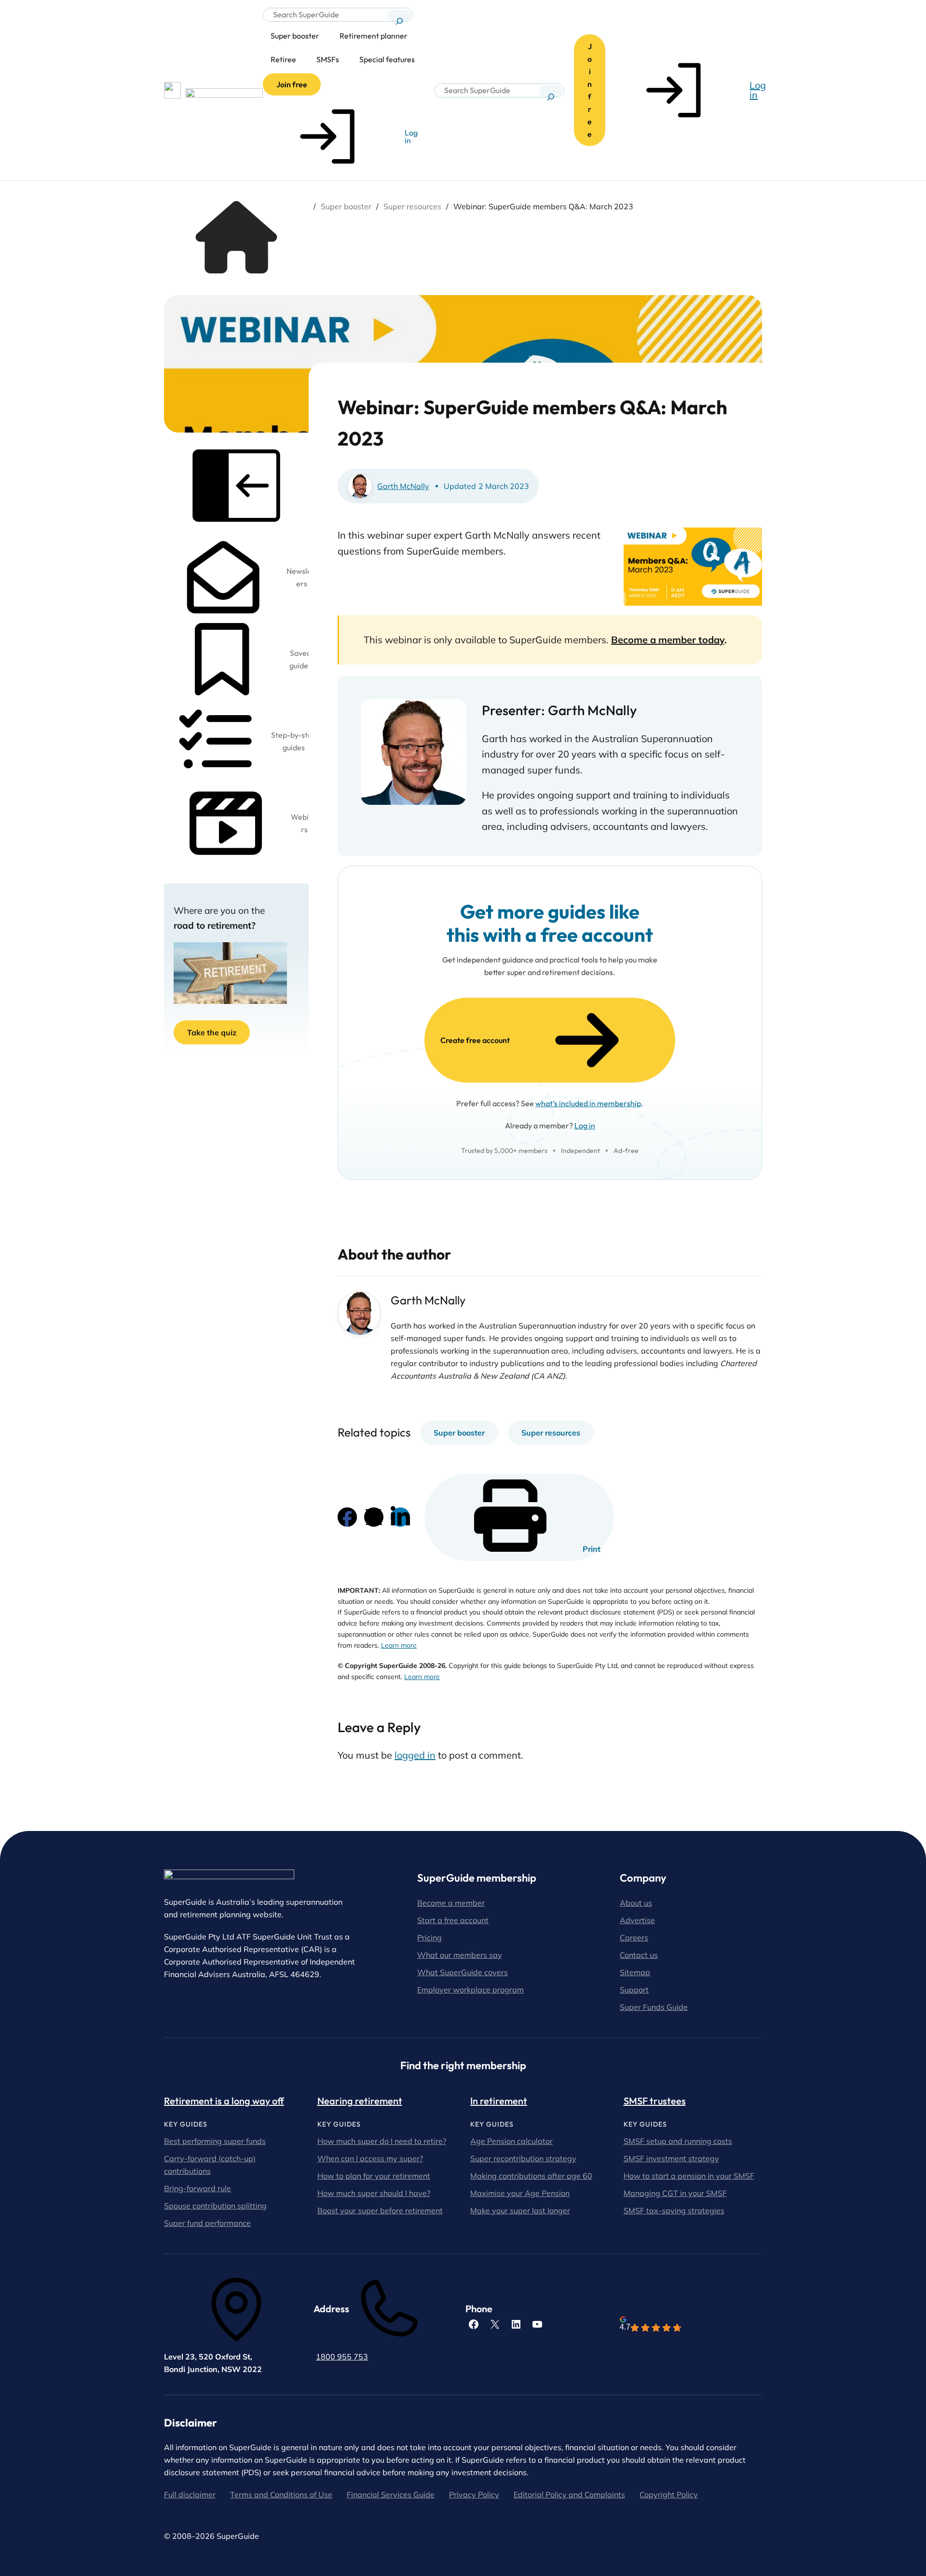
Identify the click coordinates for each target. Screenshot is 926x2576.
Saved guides (300, 659)
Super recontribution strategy (523, 2158)
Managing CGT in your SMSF (675, 2193)
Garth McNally (403, 486)
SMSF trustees (655, 2101)
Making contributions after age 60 (531, 2176)
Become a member (451, 1903)
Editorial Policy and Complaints (569, 2495)
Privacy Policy (474, 2495)
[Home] (236, 270)
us (654, 1955)
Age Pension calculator (511, 2141)
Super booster (346, 206)
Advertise (637, 1920)
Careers (634, 1938)
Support (634, 1990)
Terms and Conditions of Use (281, 2495)
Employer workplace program (470, 1990)
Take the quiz (212, 1032)
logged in (415, 1755)
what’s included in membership (588, 1103)
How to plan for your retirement (374, 2176)
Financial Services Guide (391, 2495)
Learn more (399, 1645)
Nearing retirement (360, 2101)
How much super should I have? (374, 2193)
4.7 (625, 2327)
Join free (292, 84)
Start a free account (453, 1920)
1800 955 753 (342, 2357)
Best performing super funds (215, 2141)
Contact (635, 1955)
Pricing (429, 1938)
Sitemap (635, 1972)
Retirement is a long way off (224, 2101)
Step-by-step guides (294, 741)
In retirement (499, 2101)
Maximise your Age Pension (520, 2193)
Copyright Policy (669, 2495)
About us (636, 1903)
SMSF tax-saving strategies (674, 2210)
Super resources (412, 206)
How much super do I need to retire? (382, 2141)
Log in (585, 1125)
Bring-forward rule (197, 2188)
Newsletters (301, 577)
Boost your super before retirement (380, 2210)
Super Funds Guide (654, 2007)
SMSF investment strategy (671, 2158)
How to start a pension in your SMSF (689, 2176)
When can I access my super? (370, 2158)
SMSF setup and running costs (678, 2141)
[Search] (399, 15)
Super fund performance (207, 2223)
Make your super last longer (520, 2210)
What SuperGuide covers (463, 1972)
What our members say (460, 1955)
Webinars (304, 823)
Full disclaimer (190, 2495)
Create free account (475, 1040)
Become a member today (668, 640)
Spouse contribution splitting (215, 2206)
